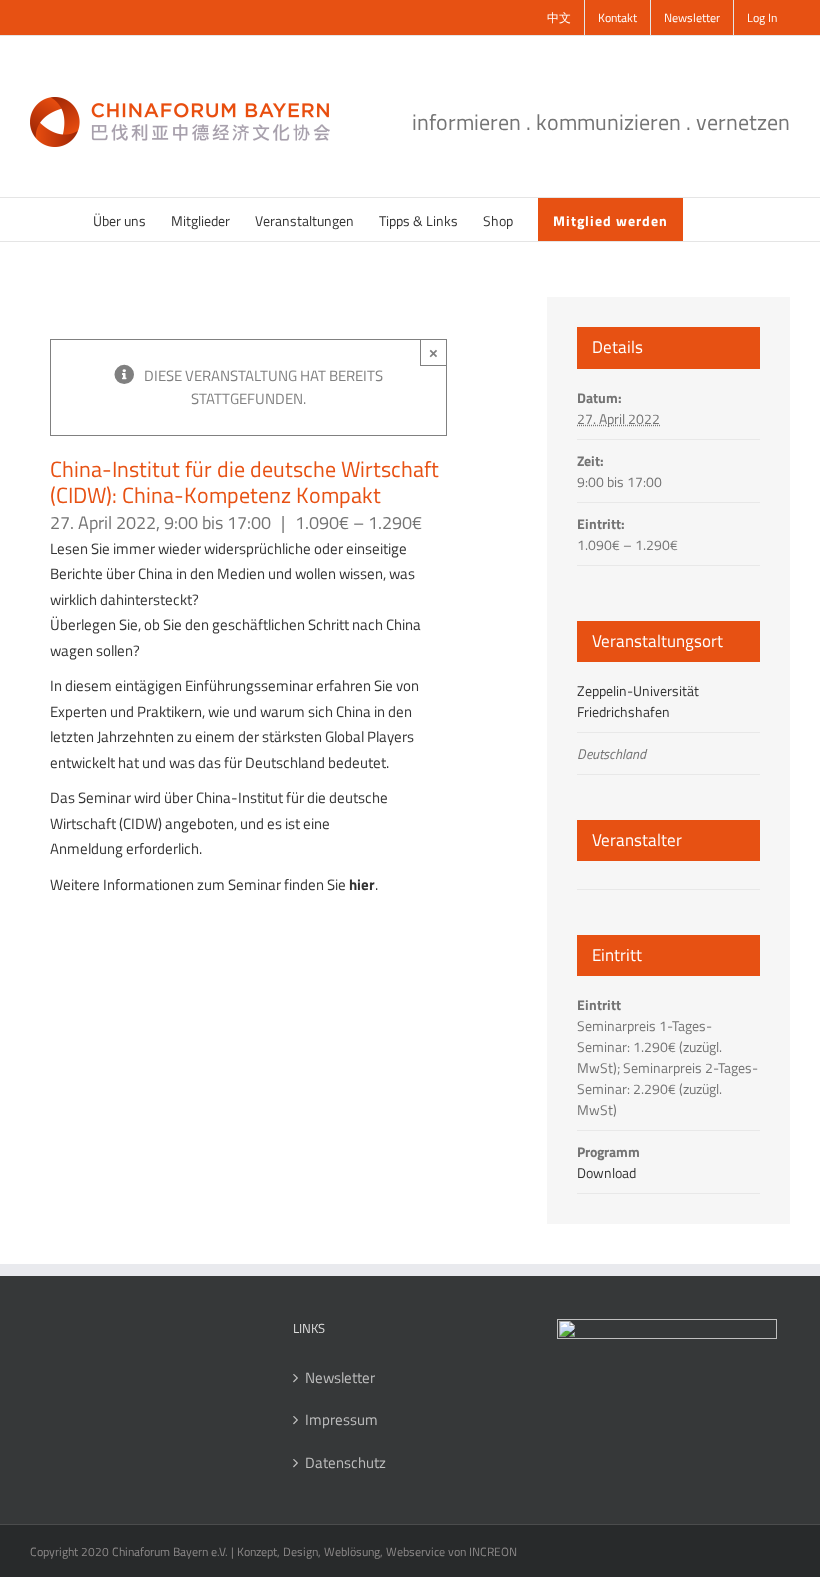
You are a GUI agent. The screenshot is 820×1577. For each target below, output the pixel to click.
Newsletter (340, 1378)
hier (362, 884)
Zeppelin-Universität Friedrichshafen (638, 701)
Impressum (341, 1420)
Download (606, 1172)
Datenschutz (345, 1463)
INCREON (493, 1551)
